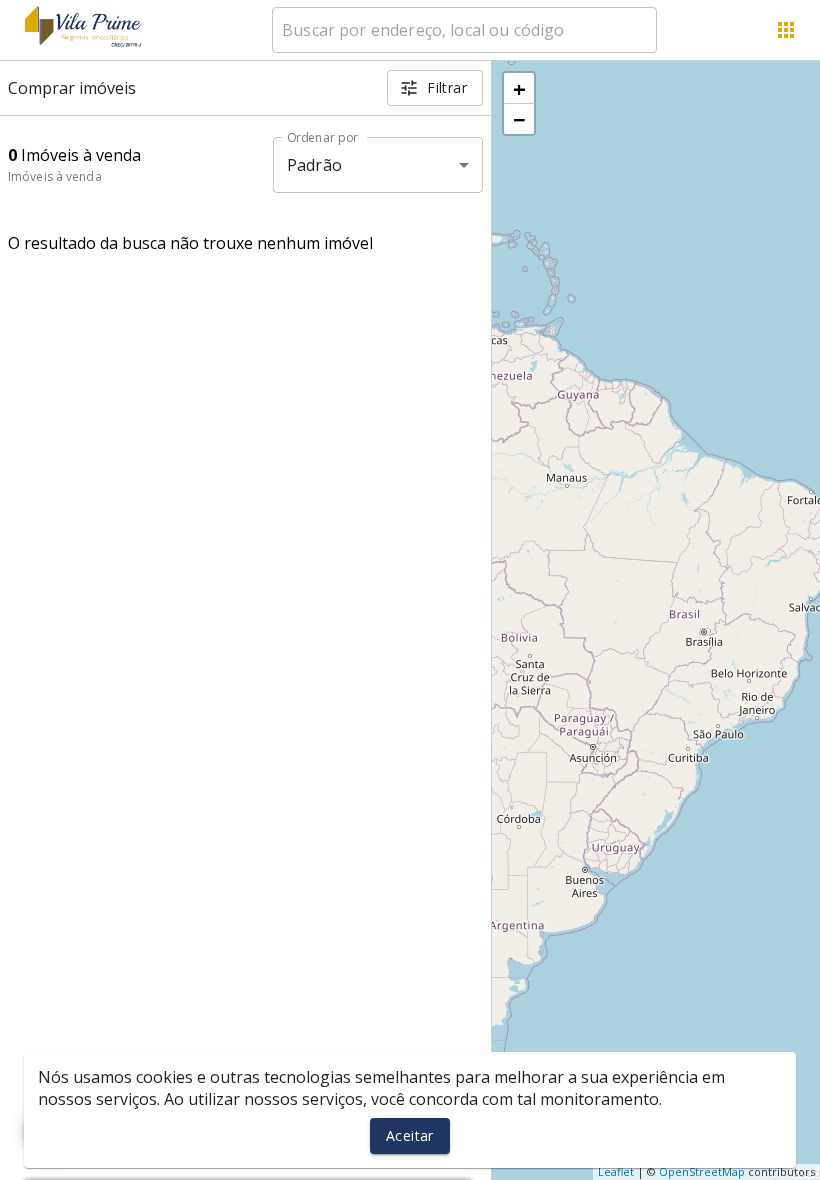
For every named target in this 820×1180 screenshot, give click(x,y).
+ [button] (519, 88)
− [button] (519, 119)
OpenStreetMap (702, 1171)
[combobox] (464, 30)
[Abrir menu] (786, 30)
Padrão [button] (314, 165)
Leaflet (616, 1171)
